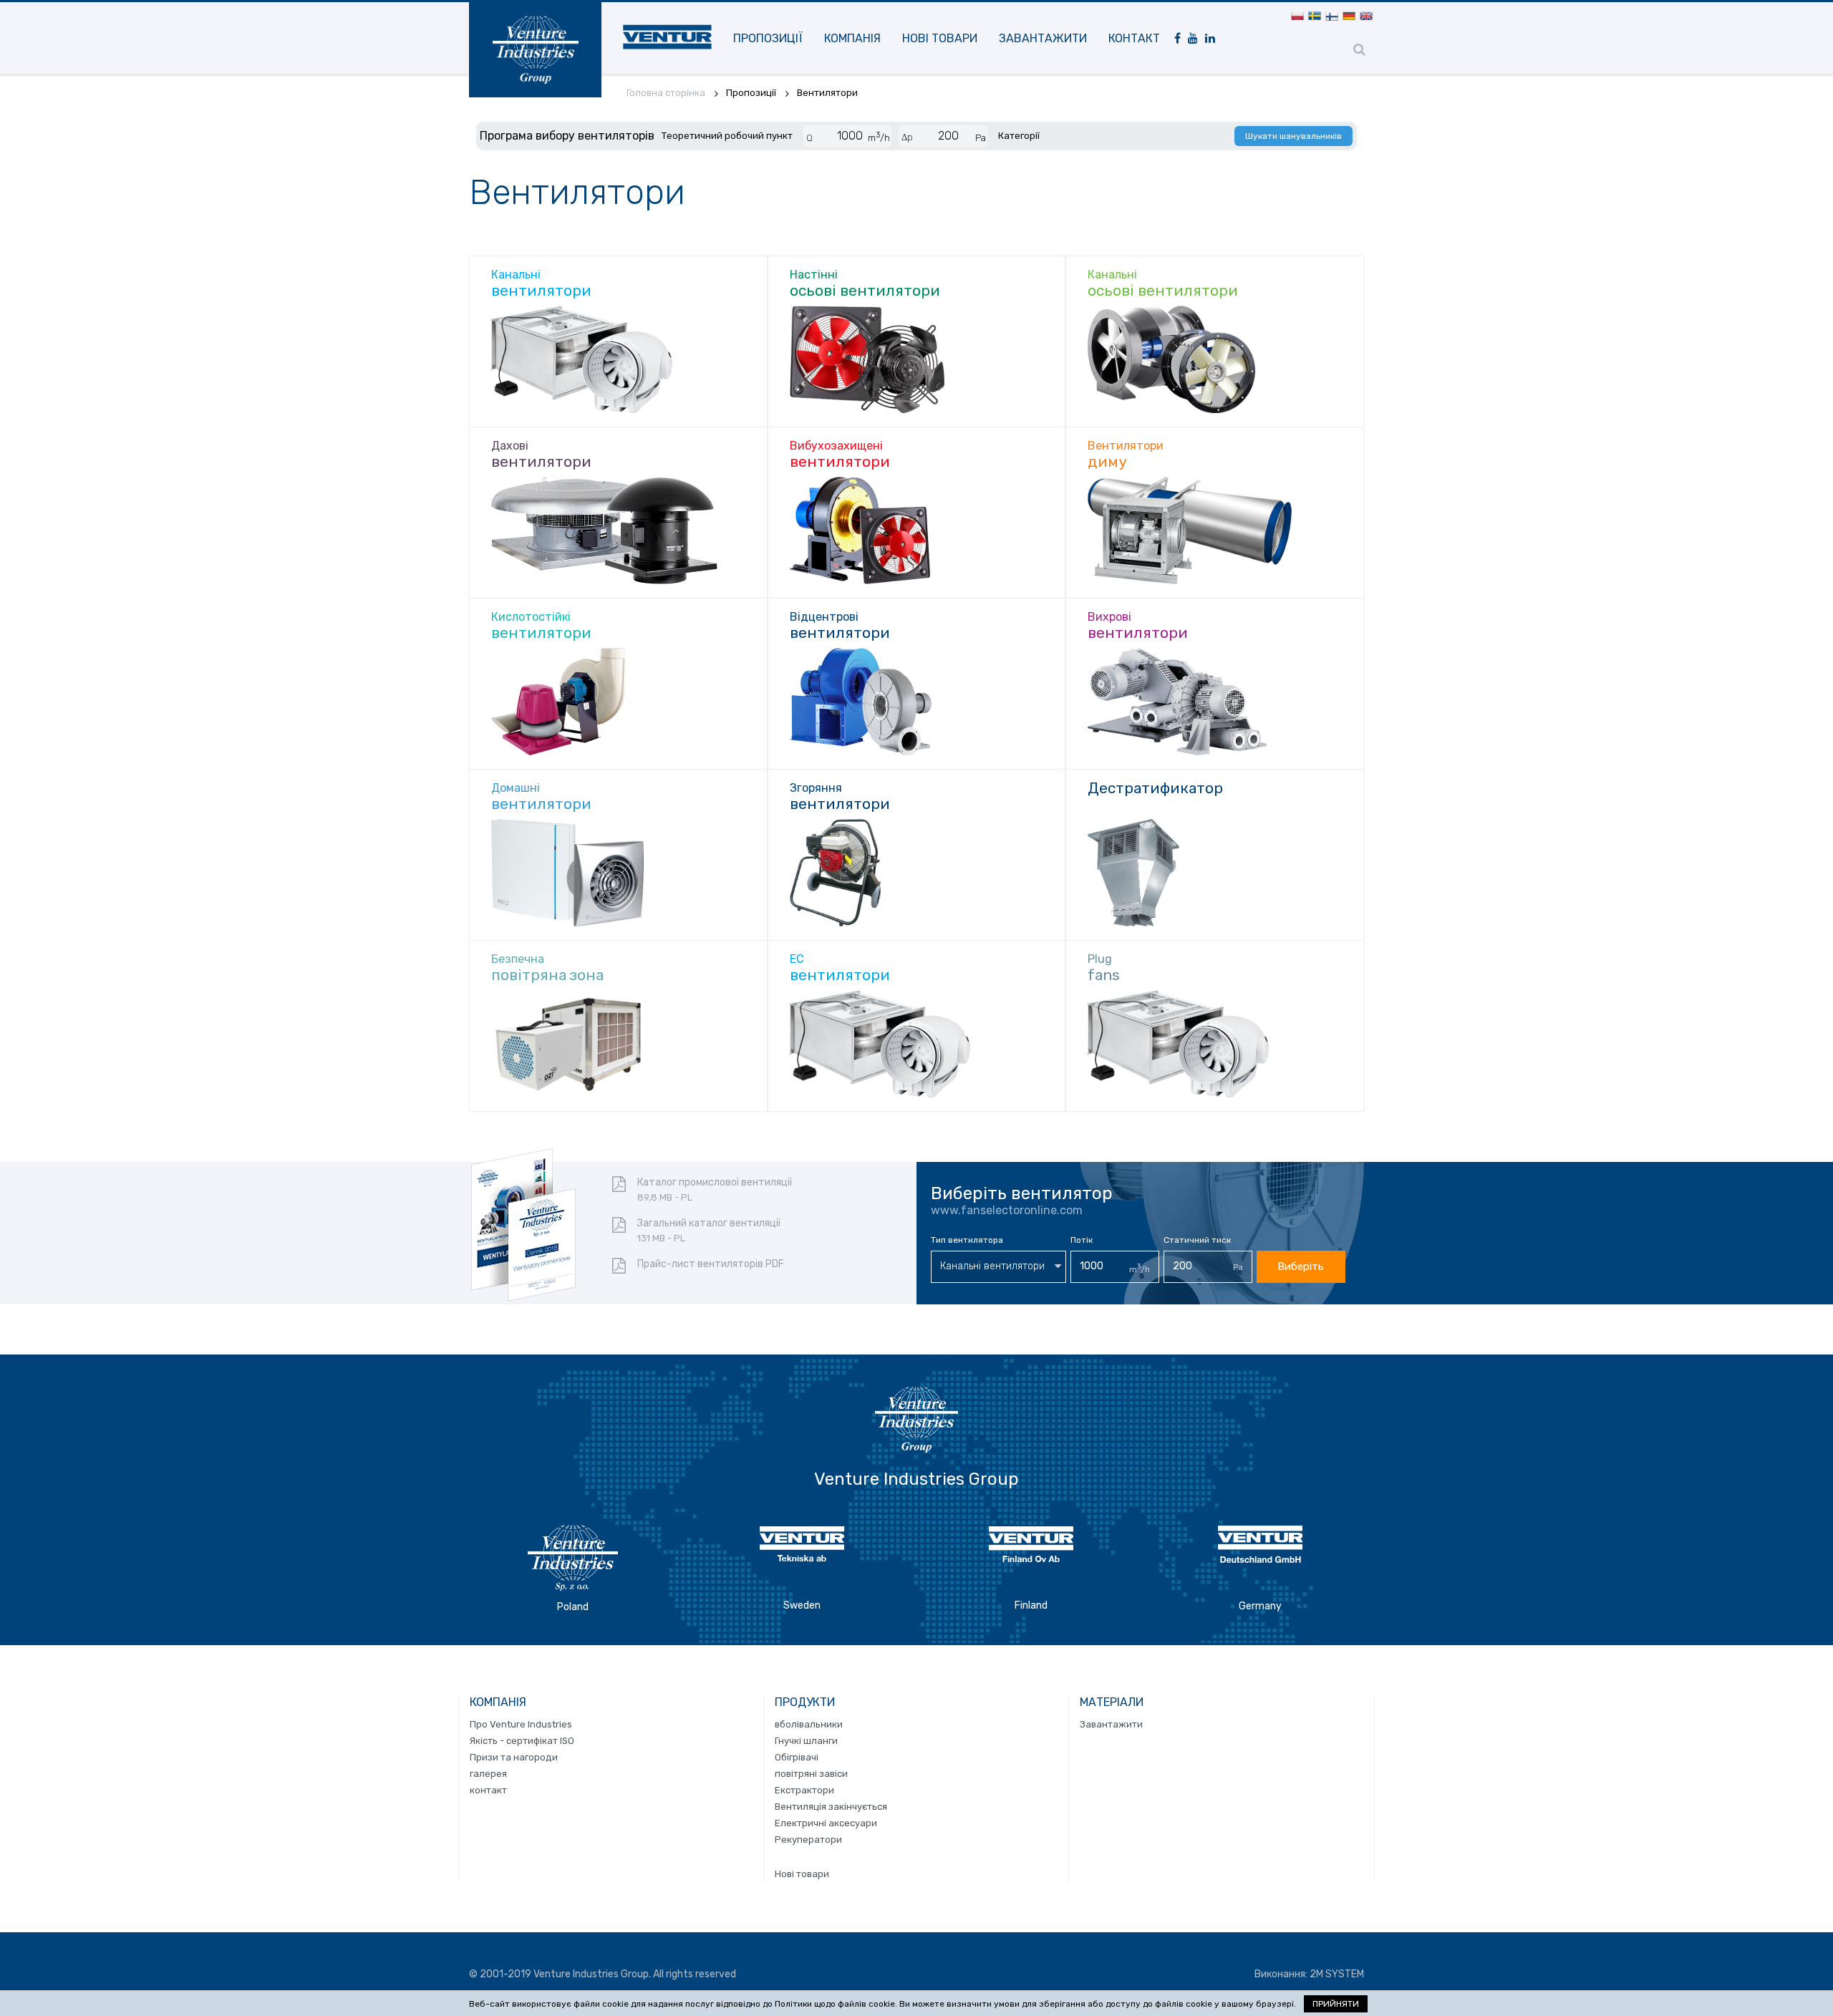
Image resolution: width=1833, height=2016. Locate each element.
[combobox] (998, 1267)
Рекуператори (808, 1840)
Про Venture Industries (521, 1724)
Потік (1082, 1240)
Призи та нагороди (514, 1757)
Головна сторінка (666, 93)
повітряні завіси (811, 1774)
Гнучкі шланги (806, 1741)
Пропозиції (768, 38)
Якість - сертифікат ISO (522, 1741)
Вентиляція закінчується (831, 1807)
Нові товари (940, 38)
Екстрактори (804, 1790)
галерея (488, 1774)
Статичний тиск (1197, 1240)
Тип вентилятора (967, 1240)
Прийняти (1336, 2004)
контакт (1134, 38)
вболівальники (809, 1724)
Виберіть (1301, 1266)
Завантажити (1043, 38)
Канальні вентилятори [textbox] (992, 1266)
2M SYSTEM (1337, 1974)
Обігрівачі (797, 1757)
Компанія (852, 38)
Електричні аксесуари (826, 1823)
